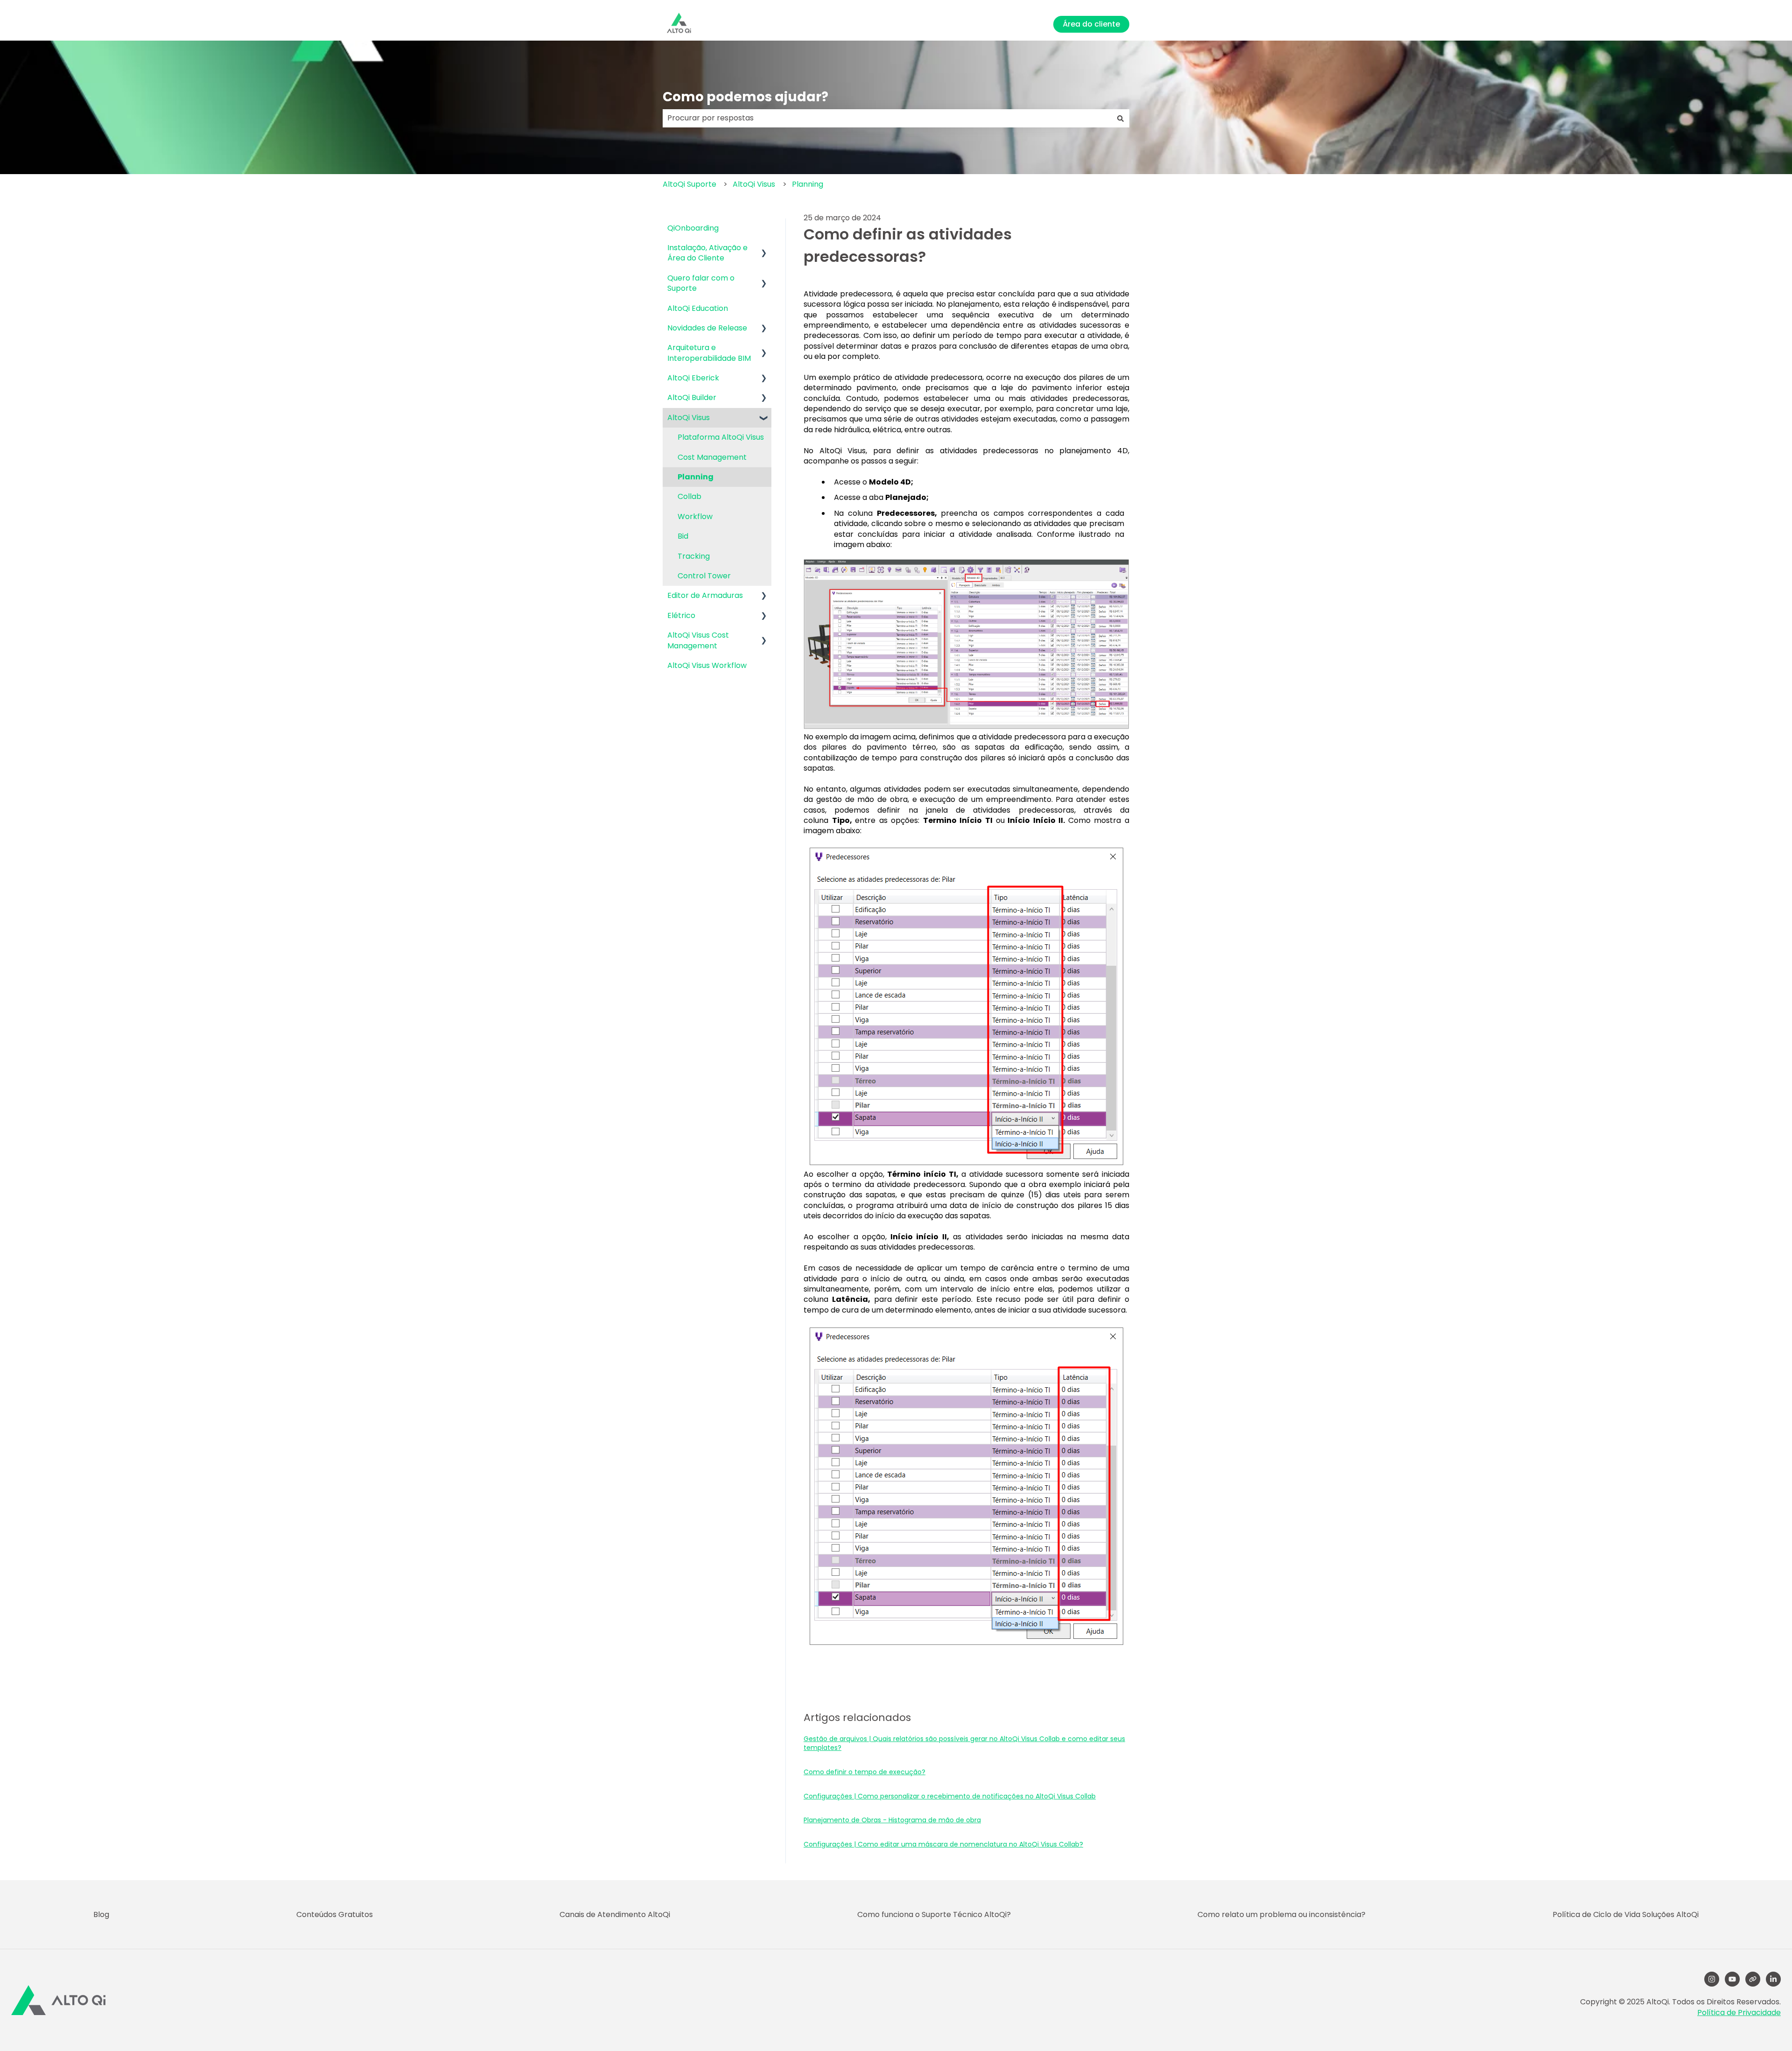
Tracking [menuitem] (694, 556)
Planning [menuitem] (696, 477)
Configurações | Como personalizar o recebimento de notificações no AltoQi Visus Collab (950, 1796)
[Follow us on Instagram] (1712, 1979)
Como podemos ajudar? (745, 97)
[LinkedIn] (1773, 1979)
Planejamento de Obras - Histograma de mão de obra (892, 1820)
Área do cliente (1091, 24)
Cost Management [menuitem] (712, 457)
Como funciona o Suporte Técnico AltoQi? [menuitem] (934, 1914)
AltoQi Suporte (689, 184)
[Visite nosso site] (1753, 1979)
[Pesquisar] (1120, 118)
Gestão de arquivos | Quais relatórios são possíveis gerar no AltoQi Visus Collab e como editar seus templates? (964, 1743)
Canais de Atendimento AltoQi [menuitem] (615, 1914)
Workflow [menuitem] (695, 516)
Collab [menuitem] (689, 496)
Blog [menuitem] (101, 1914)
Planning (808, 184)
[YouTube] (1732, 1979)
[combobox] (887, 118)
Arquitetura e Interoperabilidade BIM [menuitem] (709, 353)
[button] (764, 249)
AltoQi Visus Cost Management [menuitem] (698, 640)
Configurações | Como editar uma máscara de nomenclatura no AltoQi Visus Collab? (943, 1844)
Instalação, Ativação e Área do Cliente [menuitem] (707, 253)
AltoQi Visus (754, 184)
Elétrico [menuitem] (681, 615)
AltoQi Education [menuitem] (698, 308)
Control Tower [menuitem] (704, 576)
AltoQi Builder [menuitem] (692, 397)
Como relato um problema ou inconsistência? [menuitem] (1281, 1914)
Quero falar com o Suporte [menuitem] (701, 283)
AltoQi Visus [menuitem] (689, 418)
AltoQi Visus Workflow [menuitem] (707, 665)
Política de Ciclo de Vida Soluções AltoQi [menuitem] (1626, 1914)
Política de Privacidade (1739, 2012)
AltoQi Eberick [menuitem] (693, 378)
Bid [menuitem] (683, 536)
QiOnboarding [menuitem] (693, 228)
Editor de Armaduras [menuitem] (705, 595)
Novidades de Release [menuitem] (707, 328)
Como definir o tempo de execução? (864, 1772)
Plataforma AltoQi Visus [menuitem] (721, 437)
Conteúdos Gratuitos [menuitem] (335, 1914)
